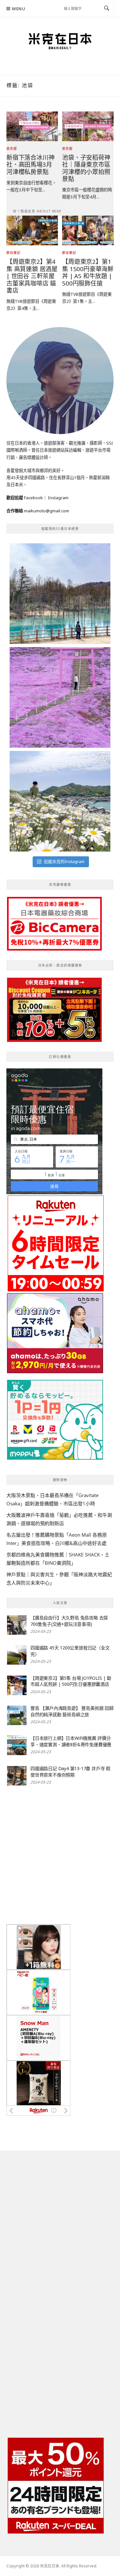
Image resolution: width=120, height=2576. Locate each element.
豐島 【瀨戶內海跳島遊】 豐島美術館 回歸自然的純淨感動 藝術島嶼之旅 (72, 1711)
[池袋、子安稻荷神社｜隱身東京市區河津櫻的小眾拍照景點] (88, 126)
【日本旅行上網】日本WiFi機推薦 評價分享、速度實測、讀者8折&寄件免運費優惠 (71, 1741)
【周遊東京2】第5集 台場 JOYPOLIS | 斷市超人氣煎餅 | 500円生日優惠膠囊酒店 (71, 1681)
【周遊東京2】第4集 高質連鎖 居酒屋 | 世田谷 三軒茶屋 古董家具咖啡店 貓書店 (32, 276)
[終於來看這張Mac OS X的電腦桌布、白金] (60, 594)
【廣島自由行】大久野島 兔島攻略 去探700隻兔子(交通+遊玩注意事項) (69, 1621)
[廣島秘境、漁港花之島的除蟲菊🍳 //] (60, 801)
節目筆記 (13, 253)
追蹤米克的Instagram (64, 861)
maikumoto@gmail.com (47, 511)
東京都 (12, 149)
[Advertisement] (60, 1855)
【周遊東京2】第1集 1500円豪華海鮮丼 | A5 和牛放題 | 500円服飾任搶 (88, 272)
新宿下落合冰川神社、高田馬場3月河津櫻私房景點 (30, 164)
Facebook (33, 498)
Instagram (58, 498)
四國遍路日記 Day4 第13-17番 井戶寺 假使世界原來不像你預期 (70, 1772)
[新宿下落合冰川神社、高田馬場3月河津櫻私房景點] (32, 126)
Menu (19, 9)
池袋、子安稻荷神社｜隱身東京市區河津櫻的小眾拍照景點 (86, 168)
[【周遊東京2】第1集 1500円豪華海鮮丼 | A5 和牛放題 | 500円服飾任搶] (88, 230)
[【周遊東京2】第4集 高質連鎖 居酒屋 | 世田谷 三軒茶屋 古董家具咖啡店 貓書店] (32, 230)
